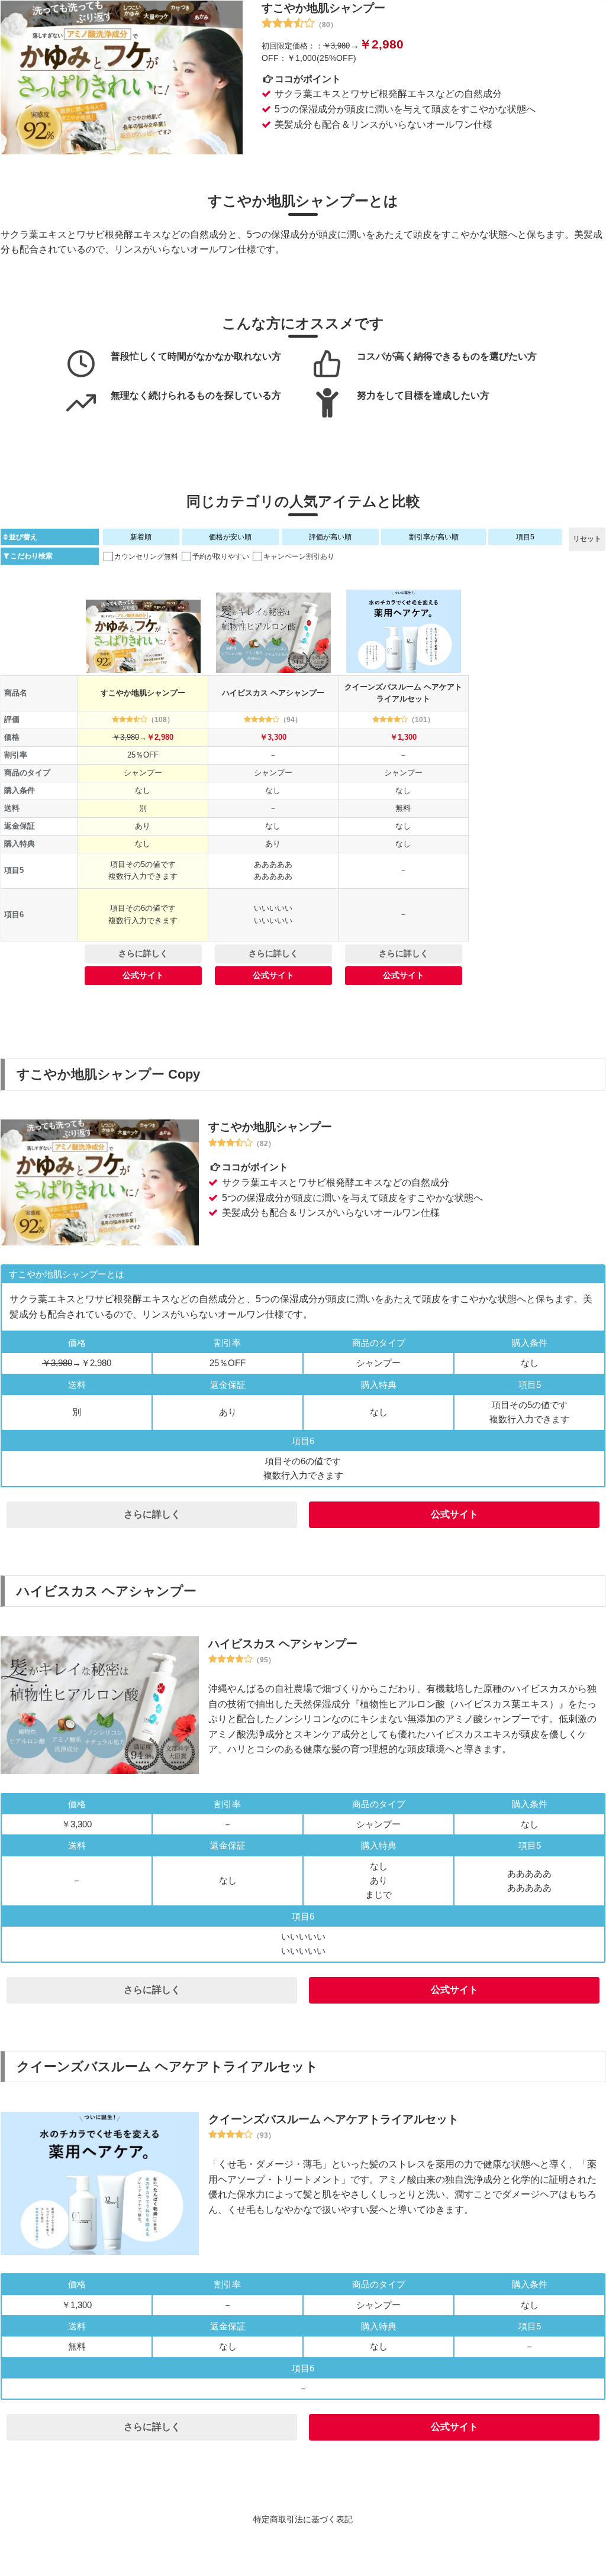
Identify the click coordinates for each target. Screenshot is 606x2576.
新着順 (141, 537)
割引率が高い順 (434, 537)
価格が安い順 (230, 537)
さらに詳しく (143, 953)
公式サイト (143, 975)
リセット (587, 539)
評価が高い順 (330, 537)
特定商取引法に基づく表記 (303, 2519)
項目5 (525, 537)
